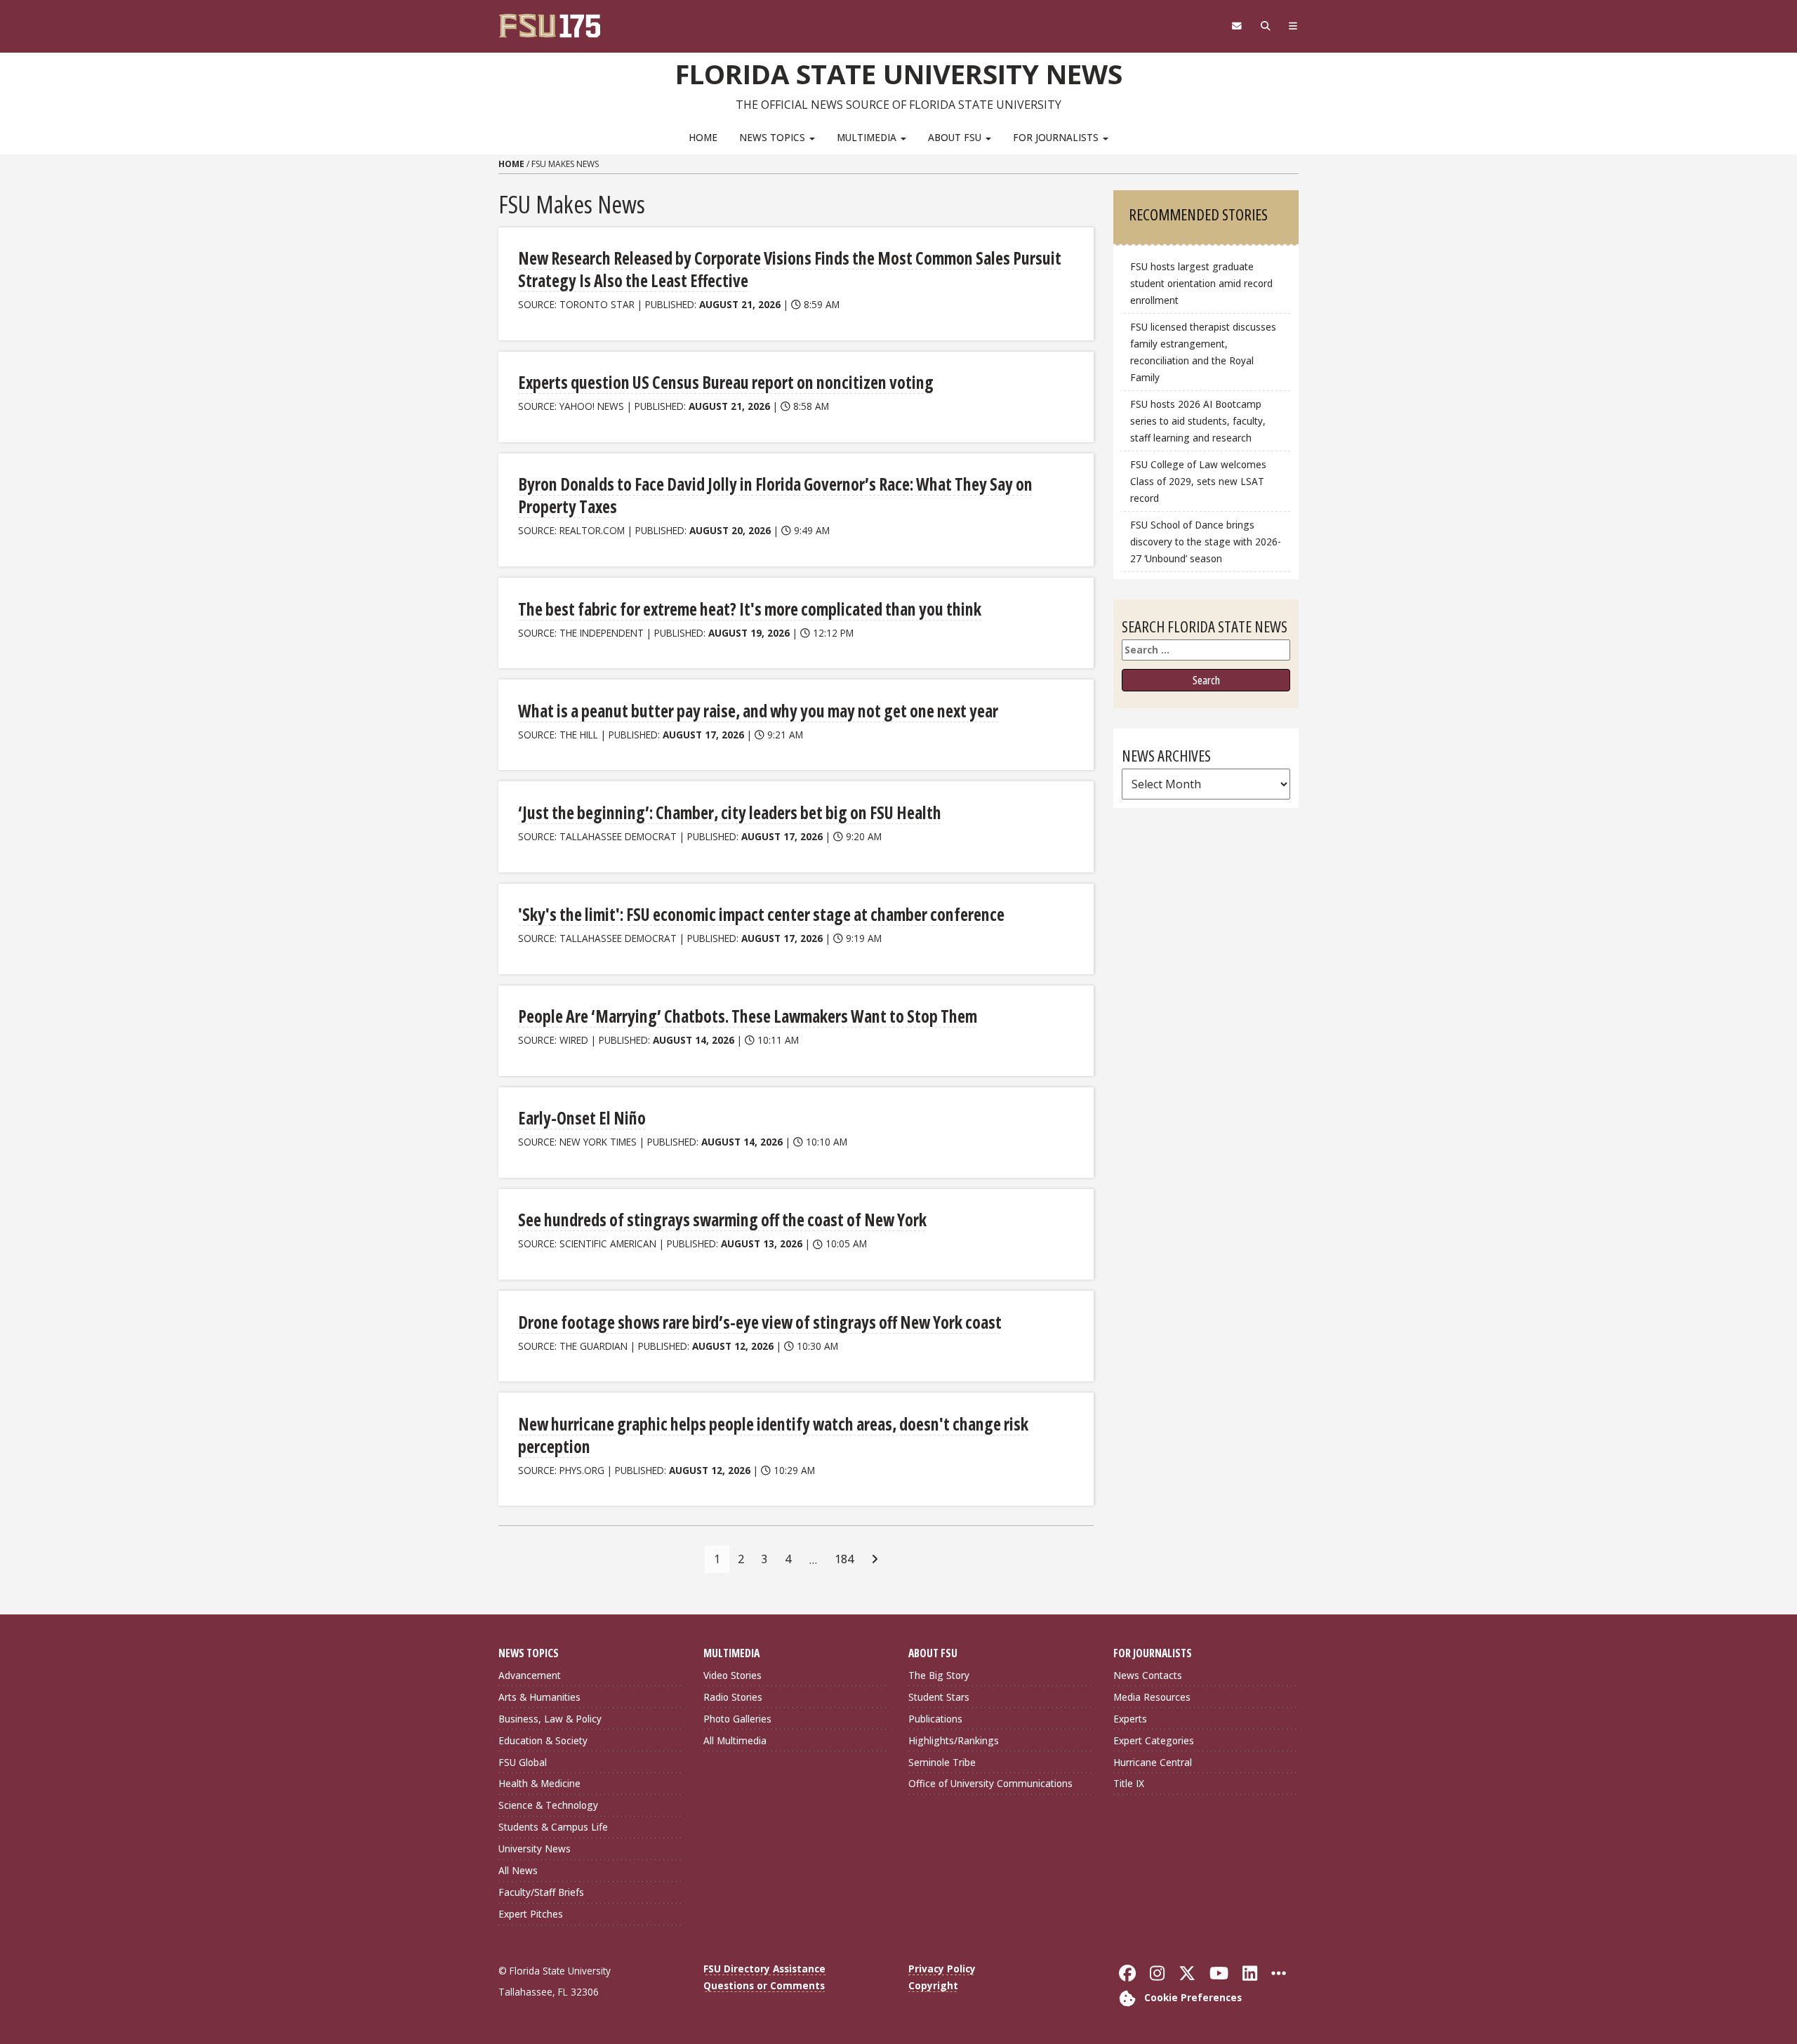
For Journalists (1057, 137)
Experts (1130, 1719)
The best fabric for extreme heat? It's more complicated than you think (750, 609)
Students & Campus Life (553, 1827)
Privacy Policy (942, 1969)
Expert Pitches (531, 1914)
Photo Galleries (737, 1719)
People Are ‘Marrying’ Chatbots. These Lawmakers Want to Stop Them (748, 1016)
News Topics (774, 137)
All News (518, 1870)
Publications (935, 1719)
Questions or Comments (764, 1985)
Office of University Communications (990, 1783)
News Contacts (1148, 1675)
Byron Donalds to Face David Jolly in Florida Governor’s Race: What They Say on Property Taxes (775, 495)
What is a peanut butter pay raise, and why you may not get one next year (758, 711)
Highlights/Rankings (954, 1740)
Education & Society (543, 1740)
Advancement (530, 1675)
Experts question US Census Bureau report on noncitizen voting (726, 382)
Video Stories (732, 1675)
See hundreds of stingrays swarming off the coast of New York (722, 1220)
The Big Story (939, 1675)
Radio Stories (733, 1697)
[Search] (1265, 26)
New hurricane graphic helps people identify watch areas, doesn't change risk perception (773, 1435)
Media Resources (1152, 1697)
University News (535, 1849)
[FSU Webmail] (1236, 26)
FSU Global (523, 1762)
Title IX (1129, 1783)
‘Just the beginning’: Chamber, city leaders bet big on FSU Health (730, 812)
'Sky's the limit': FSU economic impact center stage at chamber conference (761, 914)
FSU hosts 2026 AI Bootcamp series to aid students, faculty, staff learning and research (1198, 421)
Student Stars (939, 1697)
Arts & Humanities (539, 1697)
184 (844, 1559)
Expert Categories (1154, 1740)
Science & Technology (548, 1805)
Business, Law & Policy (550, 1719)
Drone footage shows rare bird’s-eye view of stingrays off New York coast (760, 1322)
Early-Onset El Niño (582, 1118)
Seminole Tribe (942, 1762)
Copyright (933, 1985)
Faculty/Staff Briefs (541, 1892)
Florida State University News (899, 74)
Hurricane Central (1153, 1762)
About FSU (956, 137)
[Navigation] (1293, 26)
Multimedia (868, 137)
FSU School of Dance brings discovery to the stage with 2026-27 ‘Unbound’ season (1206, 542)
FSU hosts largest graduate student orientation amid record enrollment (1201, 283)
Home (703, 137)
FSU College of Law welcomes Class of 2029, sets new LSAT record (1198, 481)
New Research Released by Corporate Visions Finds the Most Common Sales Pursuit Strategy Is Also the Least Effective (790, 269)
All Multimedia (735, 1740)
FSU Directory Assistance (764, 1969)
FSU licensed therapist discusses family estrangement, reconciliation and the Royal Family (1203, 352)
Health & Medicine (539, 1783)
